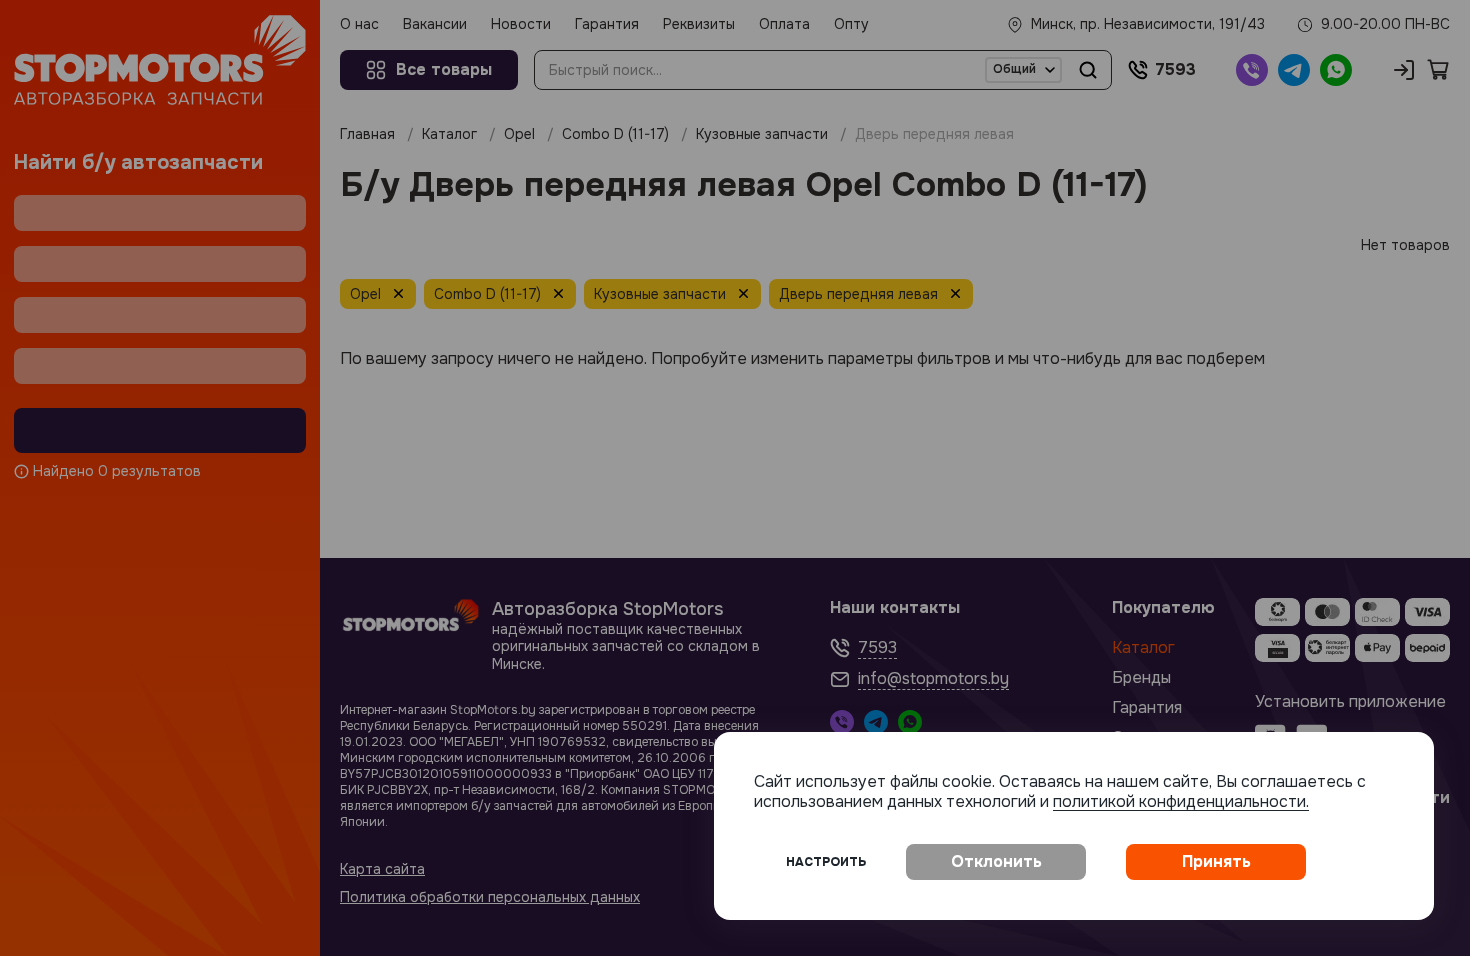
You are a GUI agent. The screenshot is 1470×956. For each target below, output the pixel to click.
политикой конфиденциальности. (1181, 801)
